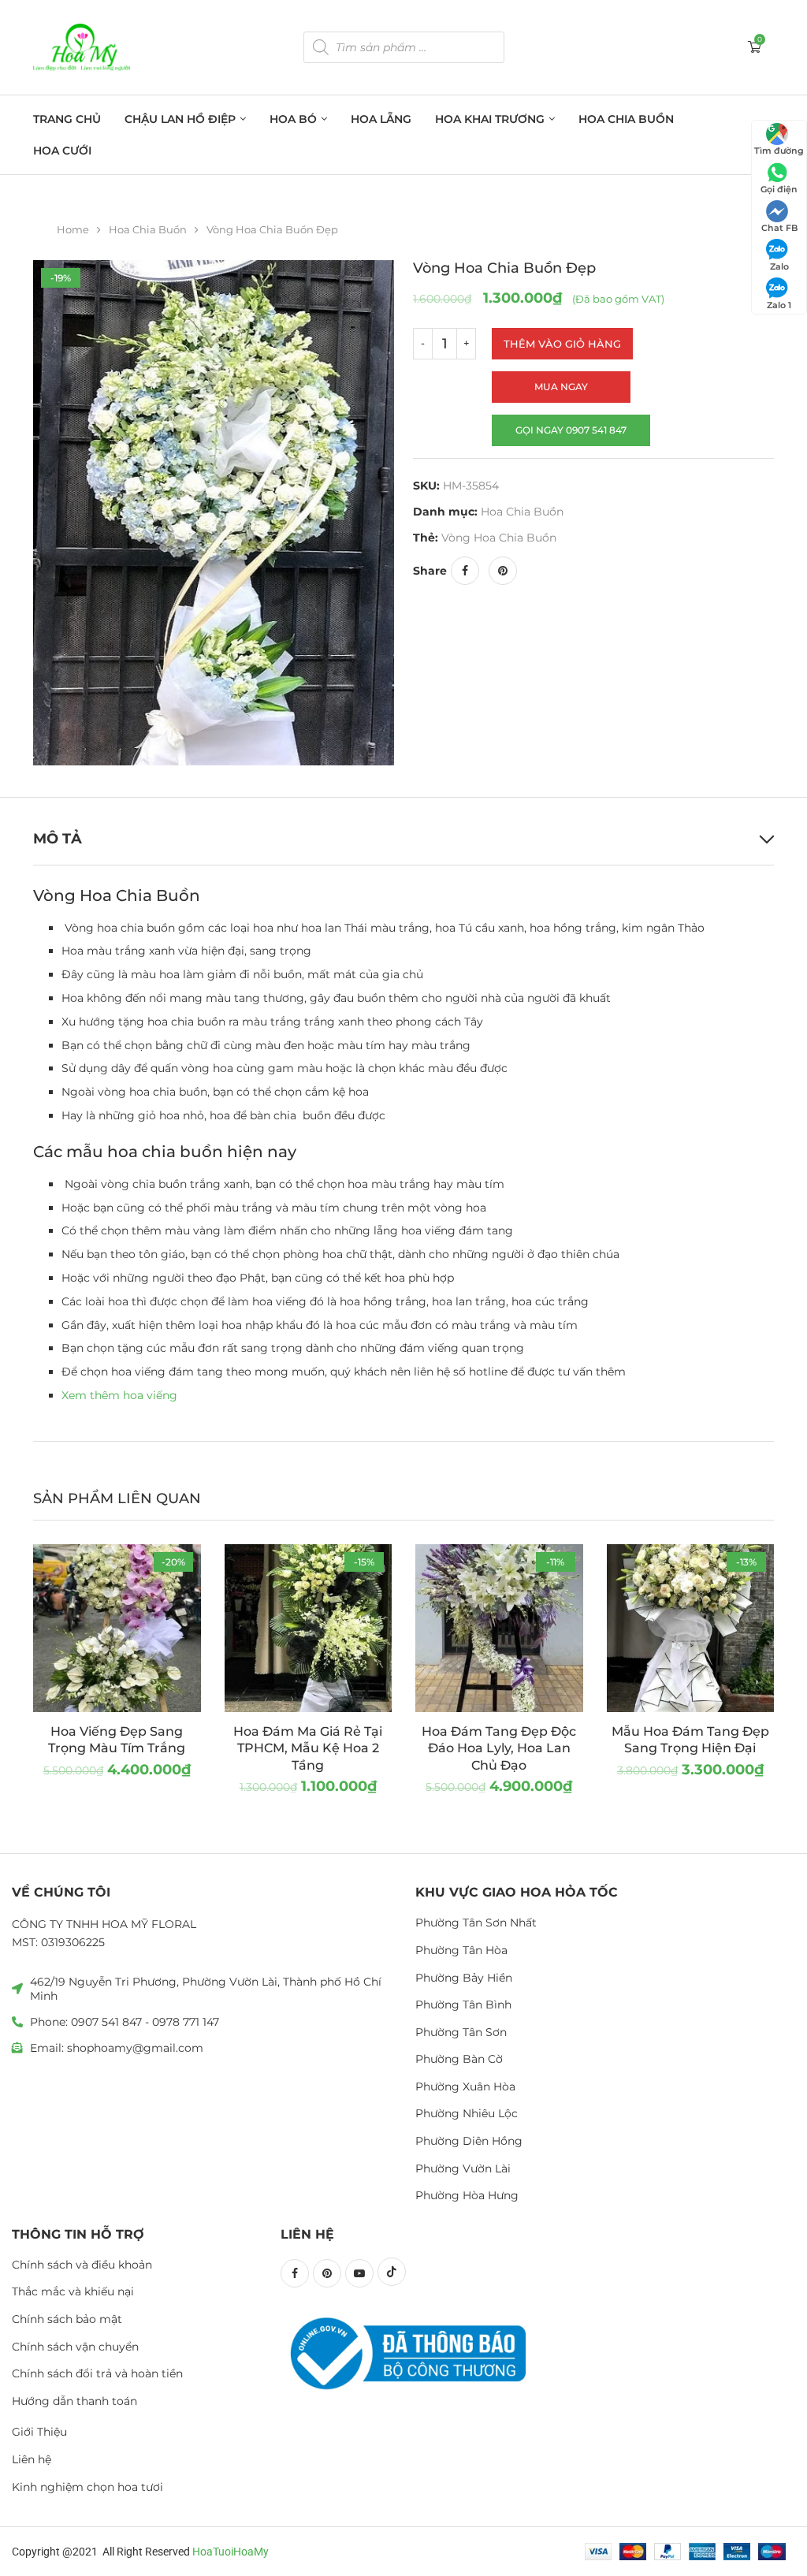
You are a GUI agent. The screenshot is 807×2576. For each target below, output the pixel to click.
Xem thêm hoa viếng (119, 1395)
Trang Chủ (67, 119)
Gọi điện (779, 189)
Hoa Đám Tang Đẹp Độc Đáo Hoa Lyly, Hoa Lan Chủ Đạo (499, 1748)
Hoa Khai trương (490, 119)
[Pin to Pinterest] (503, 571)
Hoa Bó (293, 119)
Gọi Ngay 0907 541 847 (571, 430)
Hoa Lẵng (381, 119)
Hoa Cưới (62, 151)
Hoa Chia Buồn (626, 119)
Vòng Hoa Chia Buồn (499, 538)
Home (73, 229)
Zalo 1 (779, 305)
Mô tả (58, 839)
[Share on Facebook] (465, 571)
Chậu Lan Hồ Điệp (180, 119)
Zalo (779, 266)
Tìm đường (779, 151)
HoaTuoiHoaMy (231, 2552)
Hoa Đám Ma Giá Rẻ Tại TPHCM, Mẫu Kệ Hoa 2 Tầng (308, 1748)
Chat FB (779, 228)
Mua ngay (561, 387)
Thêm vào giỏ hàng (562, 344)
